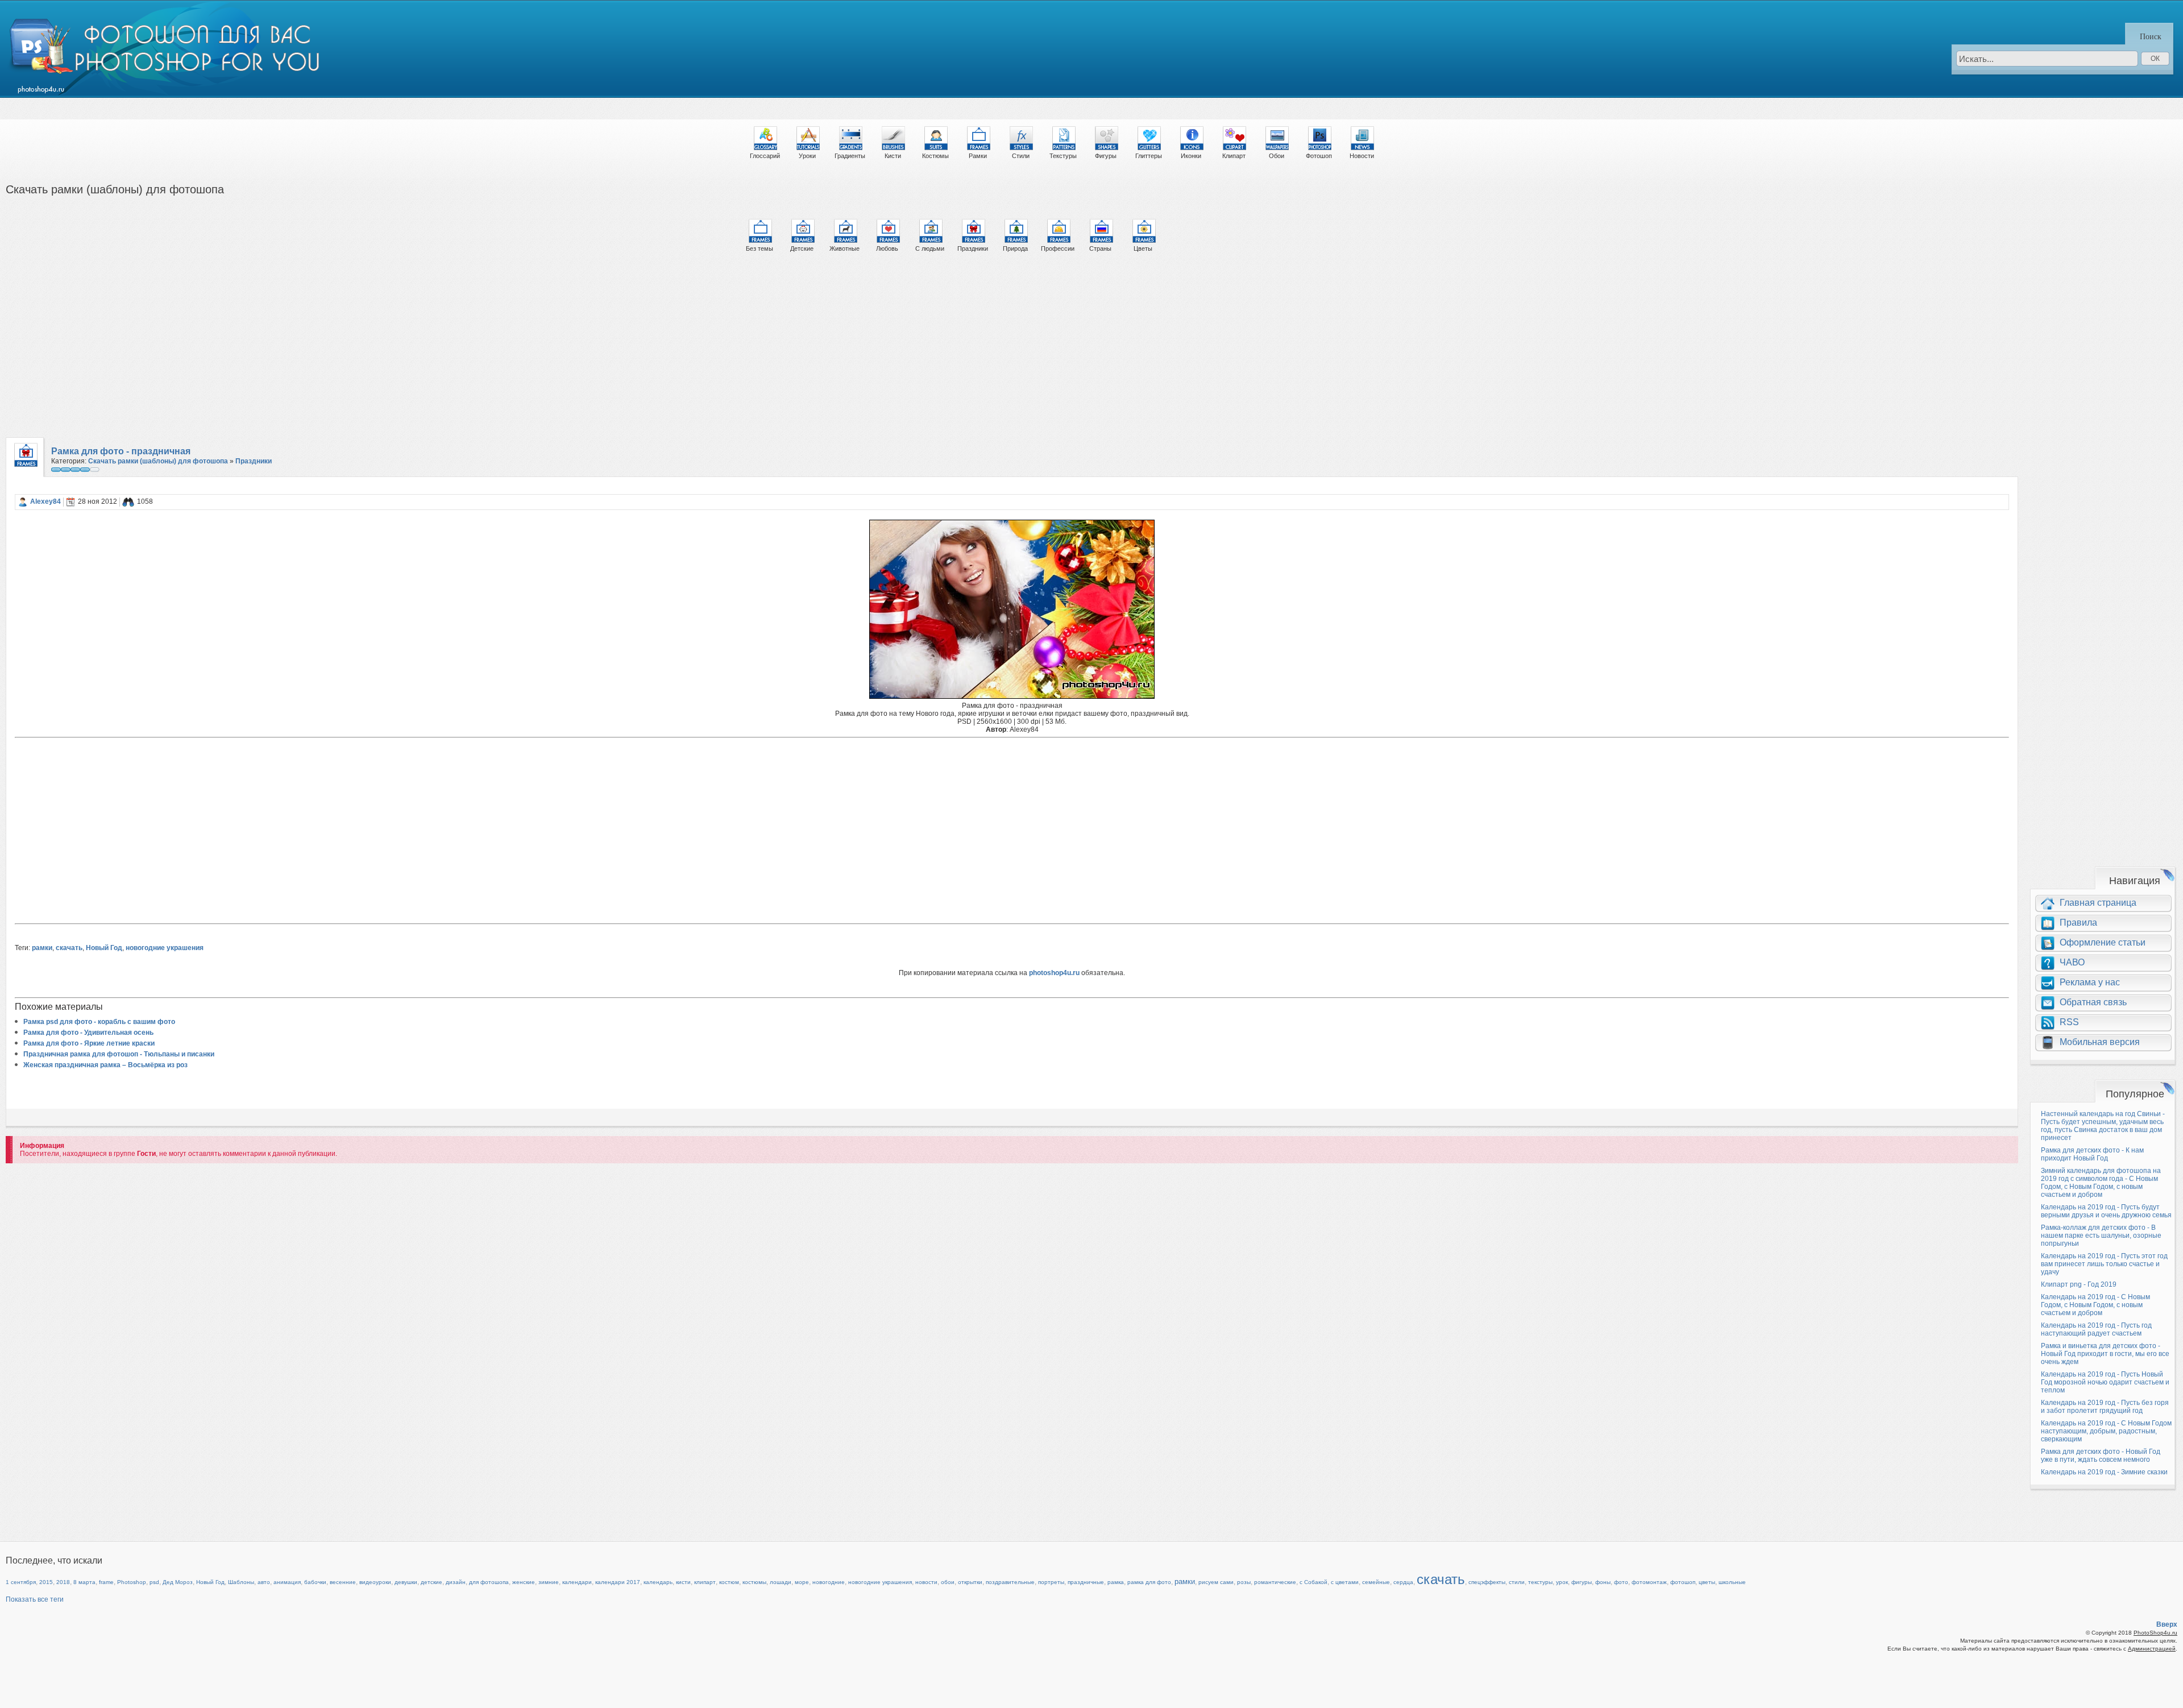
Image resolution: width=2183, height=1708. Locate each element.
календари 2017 (618, 1582)
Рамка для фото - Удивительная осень (88, 1033)
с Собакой (1313, 1582)
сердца (1403, 1582)
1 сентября (21, 1582)
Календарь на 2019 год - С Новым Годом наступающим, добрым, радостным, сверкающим (2106, 1431)
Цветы (1143, 248)
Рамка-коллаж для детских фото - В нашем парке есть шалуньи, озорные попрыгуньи (2101, 1236)
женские (524, 1582)
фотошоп (1683, 1582)
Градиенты (850, 156)
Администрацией (2152, 1649)
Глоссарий (765, 156)
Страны (1100, 248)
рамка (1116, 1582)
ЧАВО (2072, 962)
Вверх (2167, 1624)
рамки (42, 948)
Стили (1021, 156)
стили (1517, 1582)
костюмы (754, 1582)
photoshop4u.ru (1054, 973)
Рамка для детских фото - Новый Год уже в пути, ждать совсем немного (2101, 1456)
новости (926, 1582)
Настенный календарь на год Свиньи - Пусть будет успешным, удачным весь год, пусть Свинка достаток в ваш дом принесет (2103, 1126)
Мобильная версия (2100, 1042)
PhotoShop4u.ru (2155, 1633)
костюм (729, 1582)
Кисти (893, 156)
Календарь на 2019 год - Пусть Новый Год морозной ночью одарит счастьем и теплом (2105, 1382)
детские (431, 1582)
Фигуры (1106, 156)
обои (948, 1582)
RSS (2069, 1022)
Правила (2078, 923)
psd (154, 1582)
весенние (343, 1582)
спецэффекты (1487, 1582)
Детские (802, 248)
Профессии (1058, 248)
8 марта (84, 1582)
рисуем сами (1216, 1582)
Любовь (887, 248)
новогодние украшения (165, 948)
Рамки (978, 156)
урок (1562, 1582)
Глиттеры (1149, 156)
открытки (970, 1582)
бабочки (315, 1582)
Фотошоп (1319, 156)
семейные (1376, 1582)
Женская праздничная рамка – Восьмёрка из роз (105, 1065)
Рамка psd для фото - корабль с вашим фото (99, 1022)
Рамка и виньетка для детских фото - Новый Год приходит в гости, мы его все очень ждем (2105, 1354)
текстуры (1540, 1582)
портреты (1051, 1582)
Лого (166, 49)
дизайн (456, 1582)
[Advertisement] (347, 350)
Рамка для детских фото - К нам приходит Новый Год (2092, 1154)
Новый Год (104, 948)
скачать (69, 948)
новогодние (829, 1582)
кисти (683, 1582)
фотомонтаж (1649, 1582)
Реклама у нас (2090, 982)
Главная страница (2098, 903)
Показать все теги (35, 1599)
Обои (1277, 156)
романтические (1275, 1582)
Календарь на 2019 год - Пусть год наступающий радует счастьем (2096, 1329)
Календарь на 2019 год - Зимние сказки (2104, 1472)
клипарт (705, 1582)
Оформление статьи (2103, 942)
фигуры (1582, 1582)
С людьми (930, 248)
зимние (549, 1582)
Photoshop (132, 1582)
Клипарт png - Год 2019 (2079, 1284)
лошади (781, 1582)
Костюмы (935, 156)
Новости (1362, 156)
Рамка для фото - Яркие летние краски (89, 1043)
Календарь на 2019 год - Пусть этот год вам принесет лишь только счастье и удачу (2104, 1264)
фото (1621, 1582)
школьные (1732, 1582)
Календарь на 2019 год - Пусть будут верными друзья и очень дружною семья (2106, 1211)
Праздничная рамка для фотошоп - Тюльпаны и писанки (119, 1054)
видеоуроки (375, 1582)
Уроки (807, 156)
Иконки (1191, 156)
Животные (844, 248)
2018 (63, 1582)
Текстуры (1063, 156)
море (802, 1582)
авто (264, 1582)
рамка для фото (1149, 1582)
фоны (1603, 1582)
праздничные (1086, 1582)
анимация (287, 1582)
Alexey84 (45, 501)
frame (106, 1582)
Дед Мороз (178, 1582)
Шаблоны (241, 1582)
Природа (1015, 248)
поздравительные (1010, 1582)
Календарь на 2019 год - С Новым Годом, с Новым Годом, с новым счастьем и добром (2095, 1305)
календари (577, 1582)
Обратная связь (2093, 1002)
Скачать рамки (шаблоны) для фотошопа (158, 461)
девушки (406, 1582)
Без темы (760, 248)
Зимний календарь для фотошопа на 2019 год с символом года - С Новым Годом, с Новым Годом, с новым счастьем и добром (2101, 1183)
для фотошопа (489, 1582)
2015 (46, 1582)
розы (1244, 1582)
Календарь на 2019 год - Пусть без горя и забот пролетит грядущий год (2105, 1407)
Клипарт (1234, 156)
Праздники (973, 248)
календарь (658, 1582)
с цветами (1345, 1582)
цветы (1707, 1582)
